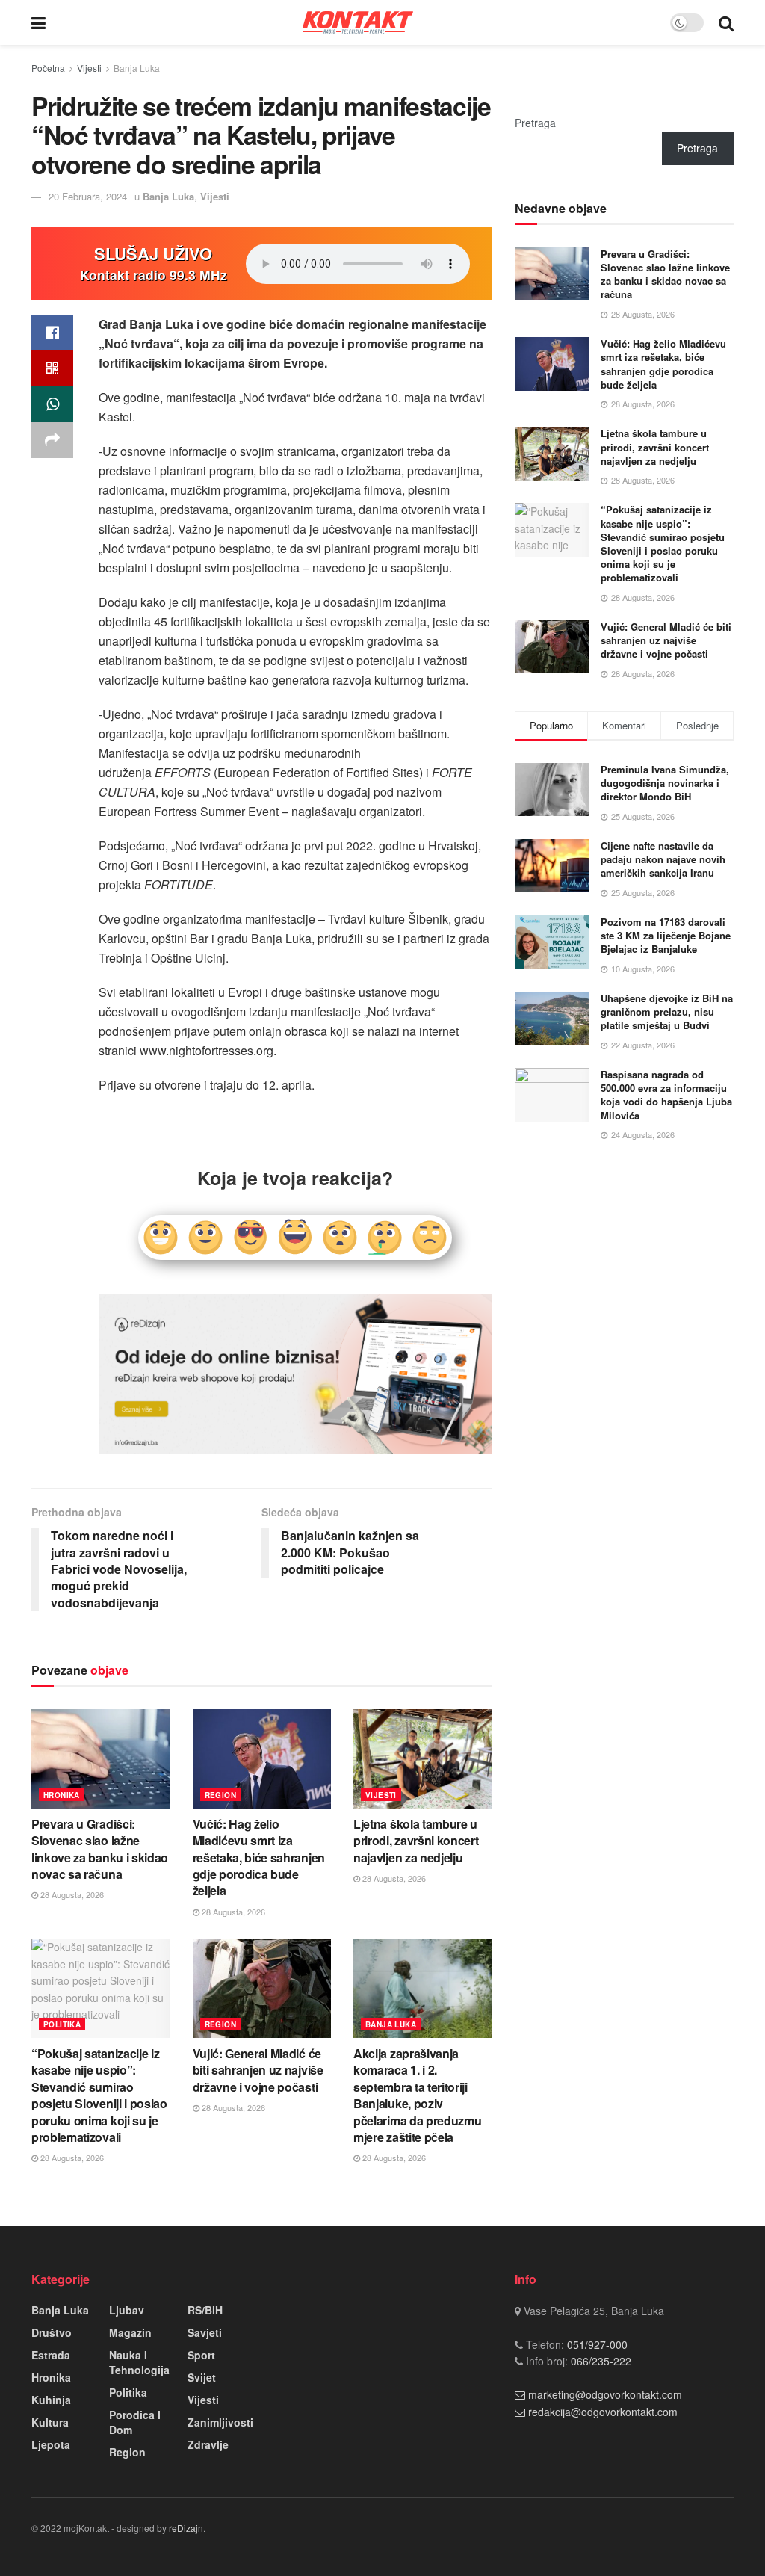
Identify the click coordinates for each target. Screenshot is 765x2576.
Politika (62, 2024)
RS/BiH (205, 2310)
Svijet (202, 2377)
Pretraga (535, 123)
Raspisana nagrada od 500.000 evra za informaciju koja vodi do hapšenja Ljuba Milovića (666, 1095)
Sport (201, 2355)
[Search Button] (726, 22)
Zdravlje (208, 2444)
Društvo (52, 2332)
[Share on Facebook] (52, 333)
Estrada (51, 2355)
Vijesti (89, 68)
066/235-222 (600, 2361)
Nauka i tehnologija (139, 2362)
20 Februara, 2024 (88, 196)
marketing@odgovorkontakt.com (605, 2394)
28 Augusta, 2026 (71, 1894)
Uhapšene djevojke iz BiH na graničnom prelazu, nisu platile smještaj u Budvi (667, 1011)
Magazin (130, 2332)
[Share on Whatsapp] (52, 404)
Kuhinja (51, 2400)
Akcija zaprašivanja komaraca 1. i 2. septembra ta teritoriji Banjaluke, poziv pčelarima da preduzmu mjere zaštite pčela (417, 2095)
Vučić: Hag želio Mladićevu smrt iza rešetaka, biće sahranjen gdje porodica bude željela (259, 1857)
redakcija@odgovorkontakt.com (603, 2412)
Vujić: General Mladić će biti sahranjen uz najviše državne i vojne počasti (258, 2070)
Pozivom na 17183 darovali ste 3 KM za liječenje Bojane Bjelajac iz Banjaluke (666, 935)
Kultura (50, 2422)
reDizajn (186, 2528)
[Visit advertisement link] (295, 1374)
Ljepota (51, 2444)
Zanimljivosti (220, 2422)
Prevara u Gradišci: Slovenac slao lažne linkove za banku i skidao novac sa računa (100, 1849)
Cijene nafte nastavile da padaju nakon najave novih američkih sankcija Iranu (663, 859)
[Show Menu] (38, 22)
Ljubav (127, 2310)
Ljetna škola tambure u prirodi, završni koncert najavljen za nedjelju (416, 1841)
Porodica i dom (135, 2422)
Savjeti (205, 2332)
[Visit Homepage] (358, 22)
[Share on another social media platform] (52, 440)
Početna (48, 68)
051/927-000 (596, 2344)
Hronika (62, 1795)
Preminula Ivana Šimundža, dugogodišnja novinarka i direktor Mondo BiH (665, 783)
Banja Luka (137, 68)
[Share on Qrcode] (52, 368)
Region (220, 1795)
